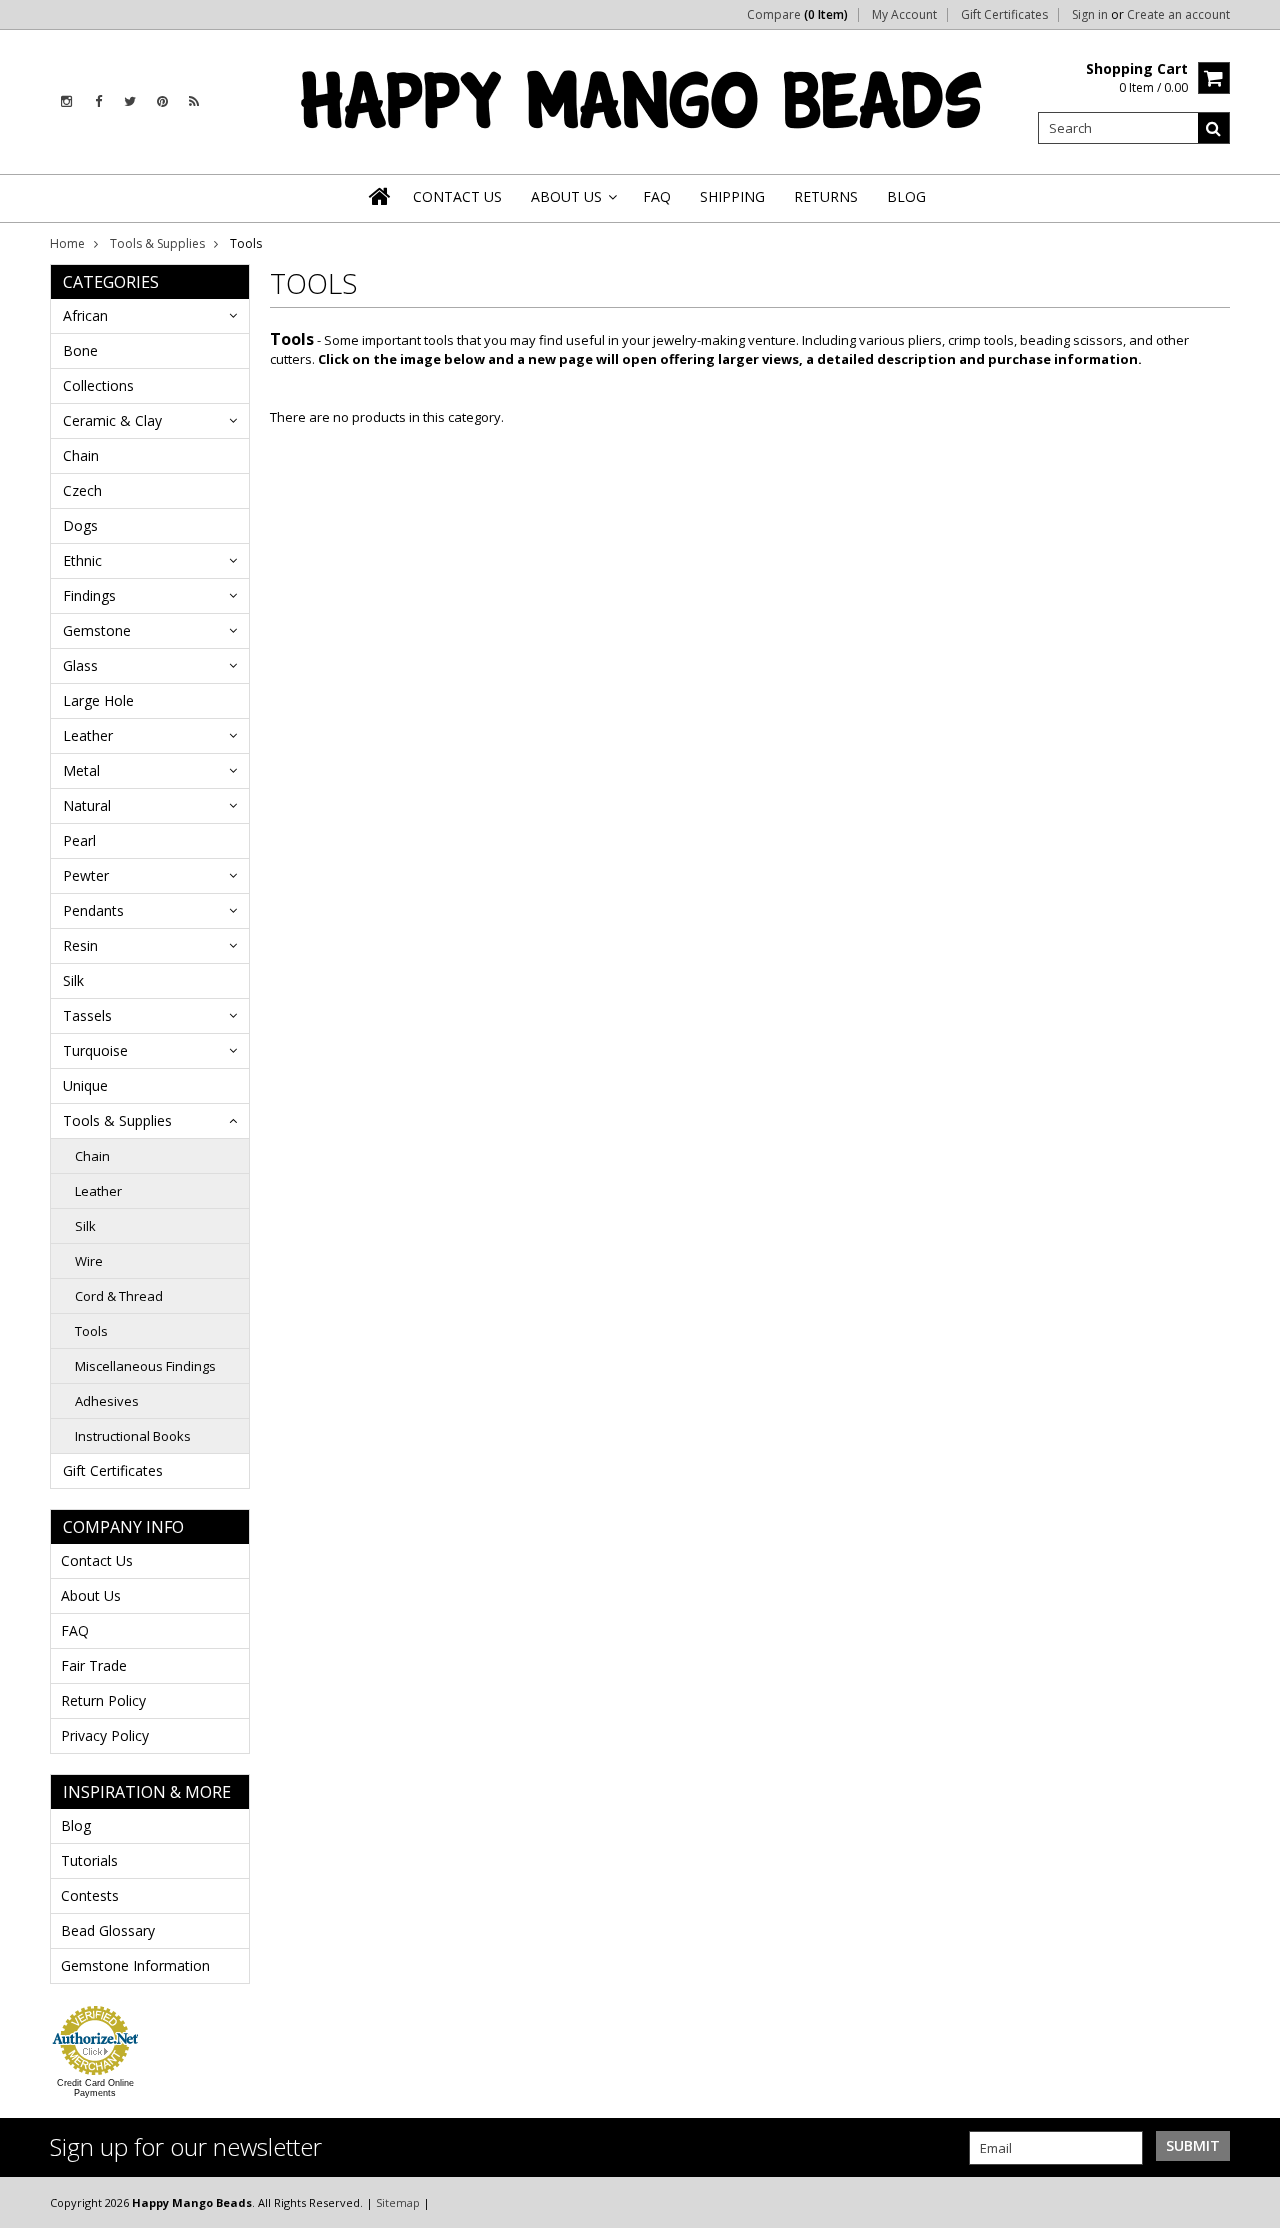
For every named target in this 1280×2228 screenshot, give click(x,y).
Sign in (1090, 15)
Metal (81, 770)
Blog (76, 1825)
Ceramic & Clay (112, 420)
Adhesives (107, 1401)
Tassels (87, 1015)
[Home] (381, 196)
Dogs (80, 525)
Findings (89, 595)
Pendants (93, 910)
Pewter (86, 875)
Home (67, 243)
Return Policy (103, 1700)
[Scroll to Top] (1250, 2202)
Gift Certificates (1004, 15)
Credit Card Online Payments (95, 2088)
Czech (82, 490)
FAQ (75, 1630)
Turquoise (95, 1050)
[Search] (1214, 128)
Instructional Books (133, 1436)
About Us (91, 1595)
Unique (85, 1085)
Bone (80, 350)
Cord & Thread (119, 1296)
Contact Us (97, 1560)
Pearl (79, 840)
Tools (91, 1331)
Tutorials (89, 1860)
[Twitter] (130, 101)
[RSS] (194, 101)
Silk (73, 980)
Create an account (1178, 15)
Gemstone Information (135, 1965)
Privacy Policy (105, 1735)
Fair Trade (94, 1665)
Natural (87, 805)
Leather (88, 735)
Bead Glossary (108, 1930)
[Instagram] (66, 101)
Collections (98, 385)
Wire (89, 1261)
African (85, 315)
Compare (797, 15)
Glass (80, 665)
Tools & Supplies (157, 243)
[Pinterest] (162, 101)
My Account (904, 15)
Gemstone (97, 630)
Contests (90, 1895)
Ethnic (82, 560)
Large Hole (98, 700)
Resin (80, 945)
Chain (81, 455)
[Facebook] (98, 101)
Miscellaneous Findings (145, 1366)
